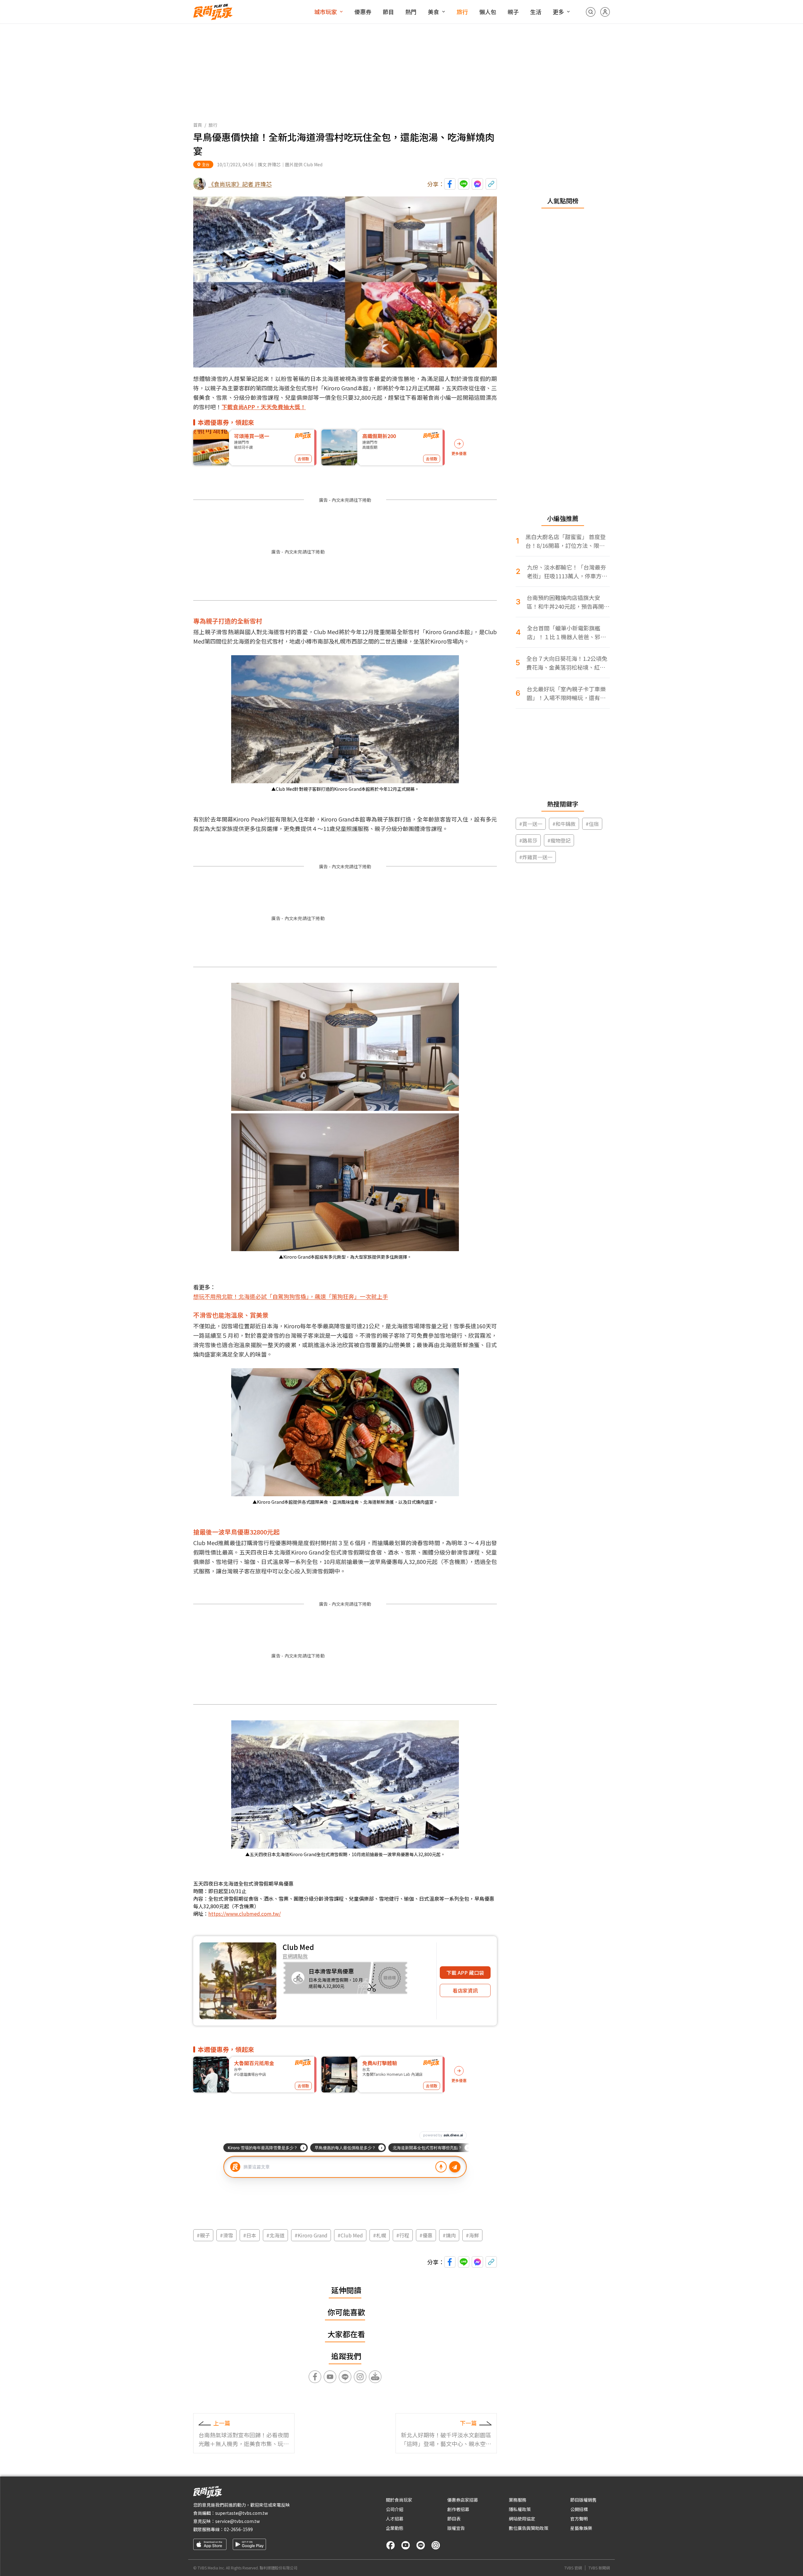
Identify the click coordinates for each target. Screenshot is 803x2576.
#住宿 (592, 824)
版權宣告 (456, 2528)
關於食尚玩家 (399, 2500)
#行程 (403, 2235)
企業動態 (395, 2528)
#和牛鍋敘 (564, 824)
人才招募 (395, 2519)
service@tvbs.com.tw (237, 2521)
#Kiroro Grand (311, 2235)
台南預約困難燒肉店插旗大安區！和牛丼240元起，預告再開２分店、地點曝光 (568, 602)
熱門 (411, 12)
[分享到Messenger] (477, 184)
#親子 (203, 2235)
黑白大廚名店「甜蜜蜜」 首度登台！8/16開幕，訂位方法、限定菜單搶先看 (566, 541)
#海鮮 (472, 2235)
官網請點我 (295, 1956)
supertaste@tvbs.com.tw (242, 2513)
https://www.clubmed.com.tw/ (245, 1914)
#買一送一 (531, 824)
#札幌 (380, 2235)
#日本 (250, 2235)
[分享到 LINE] (464, 184)
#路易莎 (528, 840)
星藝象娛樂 (581, 2528)
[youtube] (406, 2545)
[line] (421, 2545)
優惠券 (363, 12)
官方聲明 (579, 2519)
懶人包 (488, 12)
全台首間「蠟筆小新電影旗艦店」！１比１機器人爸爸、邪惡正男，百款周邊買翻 (566, 632)
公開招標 (579, 2509)
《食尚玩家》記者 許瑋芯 (240, 184)
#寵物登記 (559, 840)
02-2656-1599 (238, 2529)
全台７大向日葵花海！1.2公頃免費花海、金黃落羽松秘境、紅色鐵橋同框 (567, 663)
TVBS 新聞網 (599, 2568)
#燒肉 (449, 2235)
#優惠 (426, 2235)
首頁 (198, 125)
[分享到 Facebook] (450, 184)
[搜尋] (591, 12)
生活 (536, 12)
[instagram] (436, 2545)
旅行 (462, 12)
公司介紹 (395, 2509)
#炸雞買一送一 (536, 857)
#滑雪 (226, 2235)
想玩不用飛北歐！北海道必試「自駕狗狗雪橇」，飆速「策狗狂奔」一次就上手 (291, 1296)
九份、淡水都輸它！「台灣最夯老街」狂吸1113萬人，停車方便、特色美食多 (566, 572)
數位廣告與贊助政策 (529, 2528)
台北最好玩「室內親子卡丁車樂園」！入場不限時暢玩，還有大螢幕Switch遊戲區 (566, 693)
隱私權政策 (520, 2509)
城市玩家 (326, 12)
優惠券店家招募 (463, 2500)
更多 (558, 12)
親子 (513, 12)
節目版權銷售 (583, 2500)
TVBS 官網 (573, 2568)
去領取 (303, 459)
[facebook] (391, 2545)
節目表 (454, 2519)
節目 (388, 12)
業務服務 (518, 2500)
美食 (433, 12)
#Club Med (350, 2235)
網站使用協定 (522, 2519)
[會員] (605, 12)
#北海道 (275, 2235)
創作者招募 (458, 2509)
